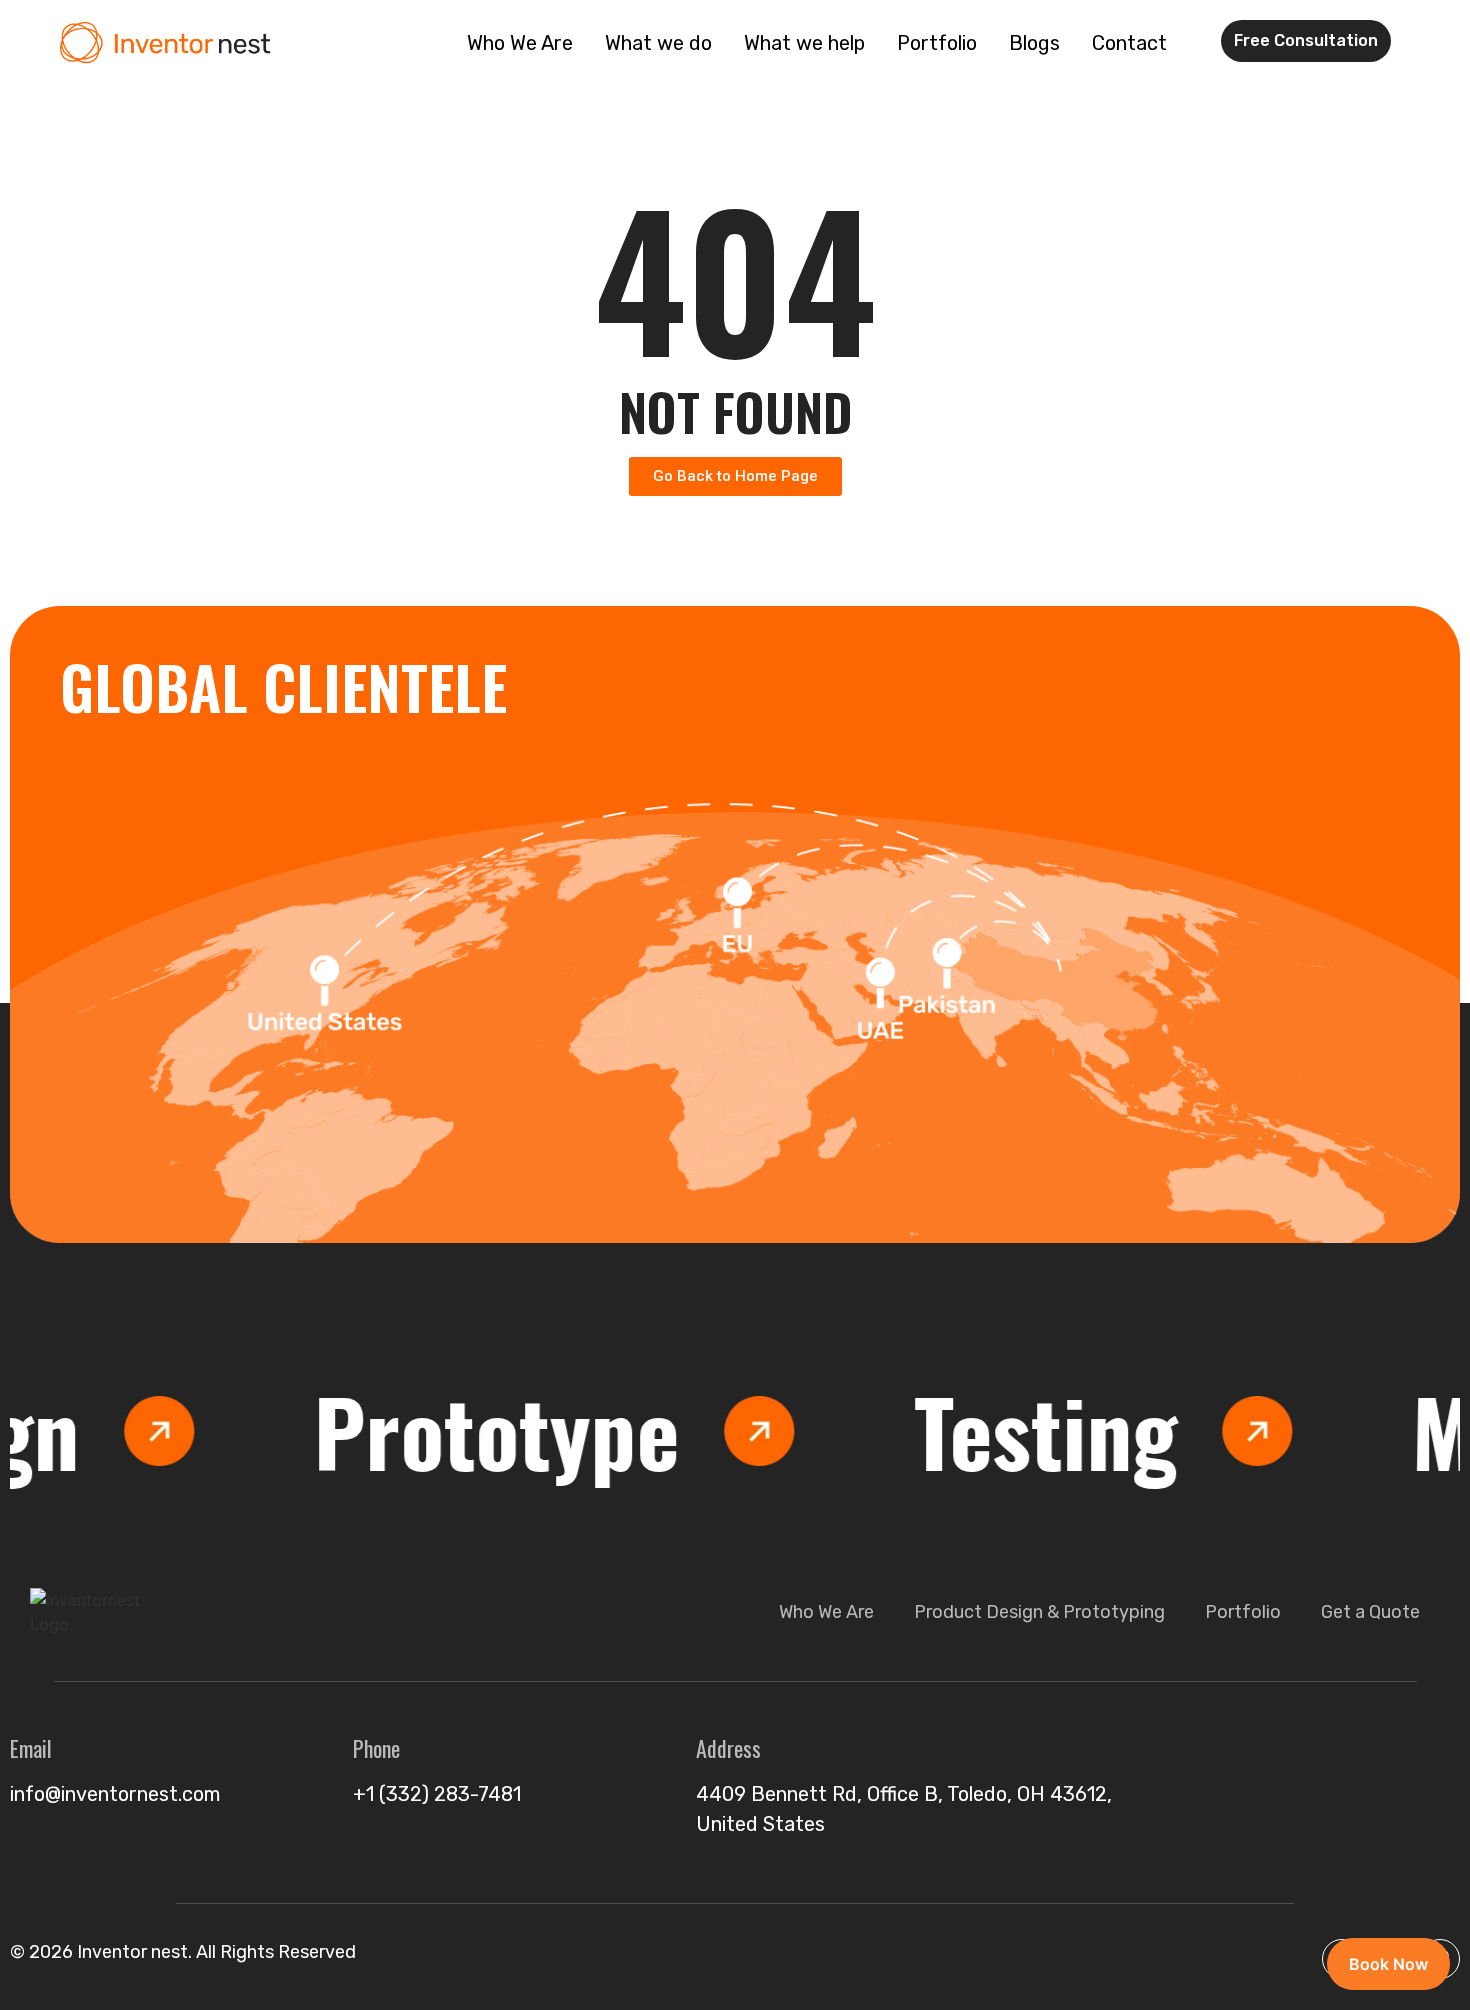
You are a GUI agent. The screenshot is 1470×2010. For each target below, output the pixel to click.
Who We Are (520, 43)
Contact (1129, 43)
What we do (658, 43)
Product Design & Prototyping (1039, 1612)
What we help (804, 43)
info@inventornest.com (115, 1794)
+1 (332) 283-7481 (437, 1794)
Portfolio (937, 43)
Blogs (1034, 43)
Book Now (1388, 1964)
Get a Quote (1370, 1612)
